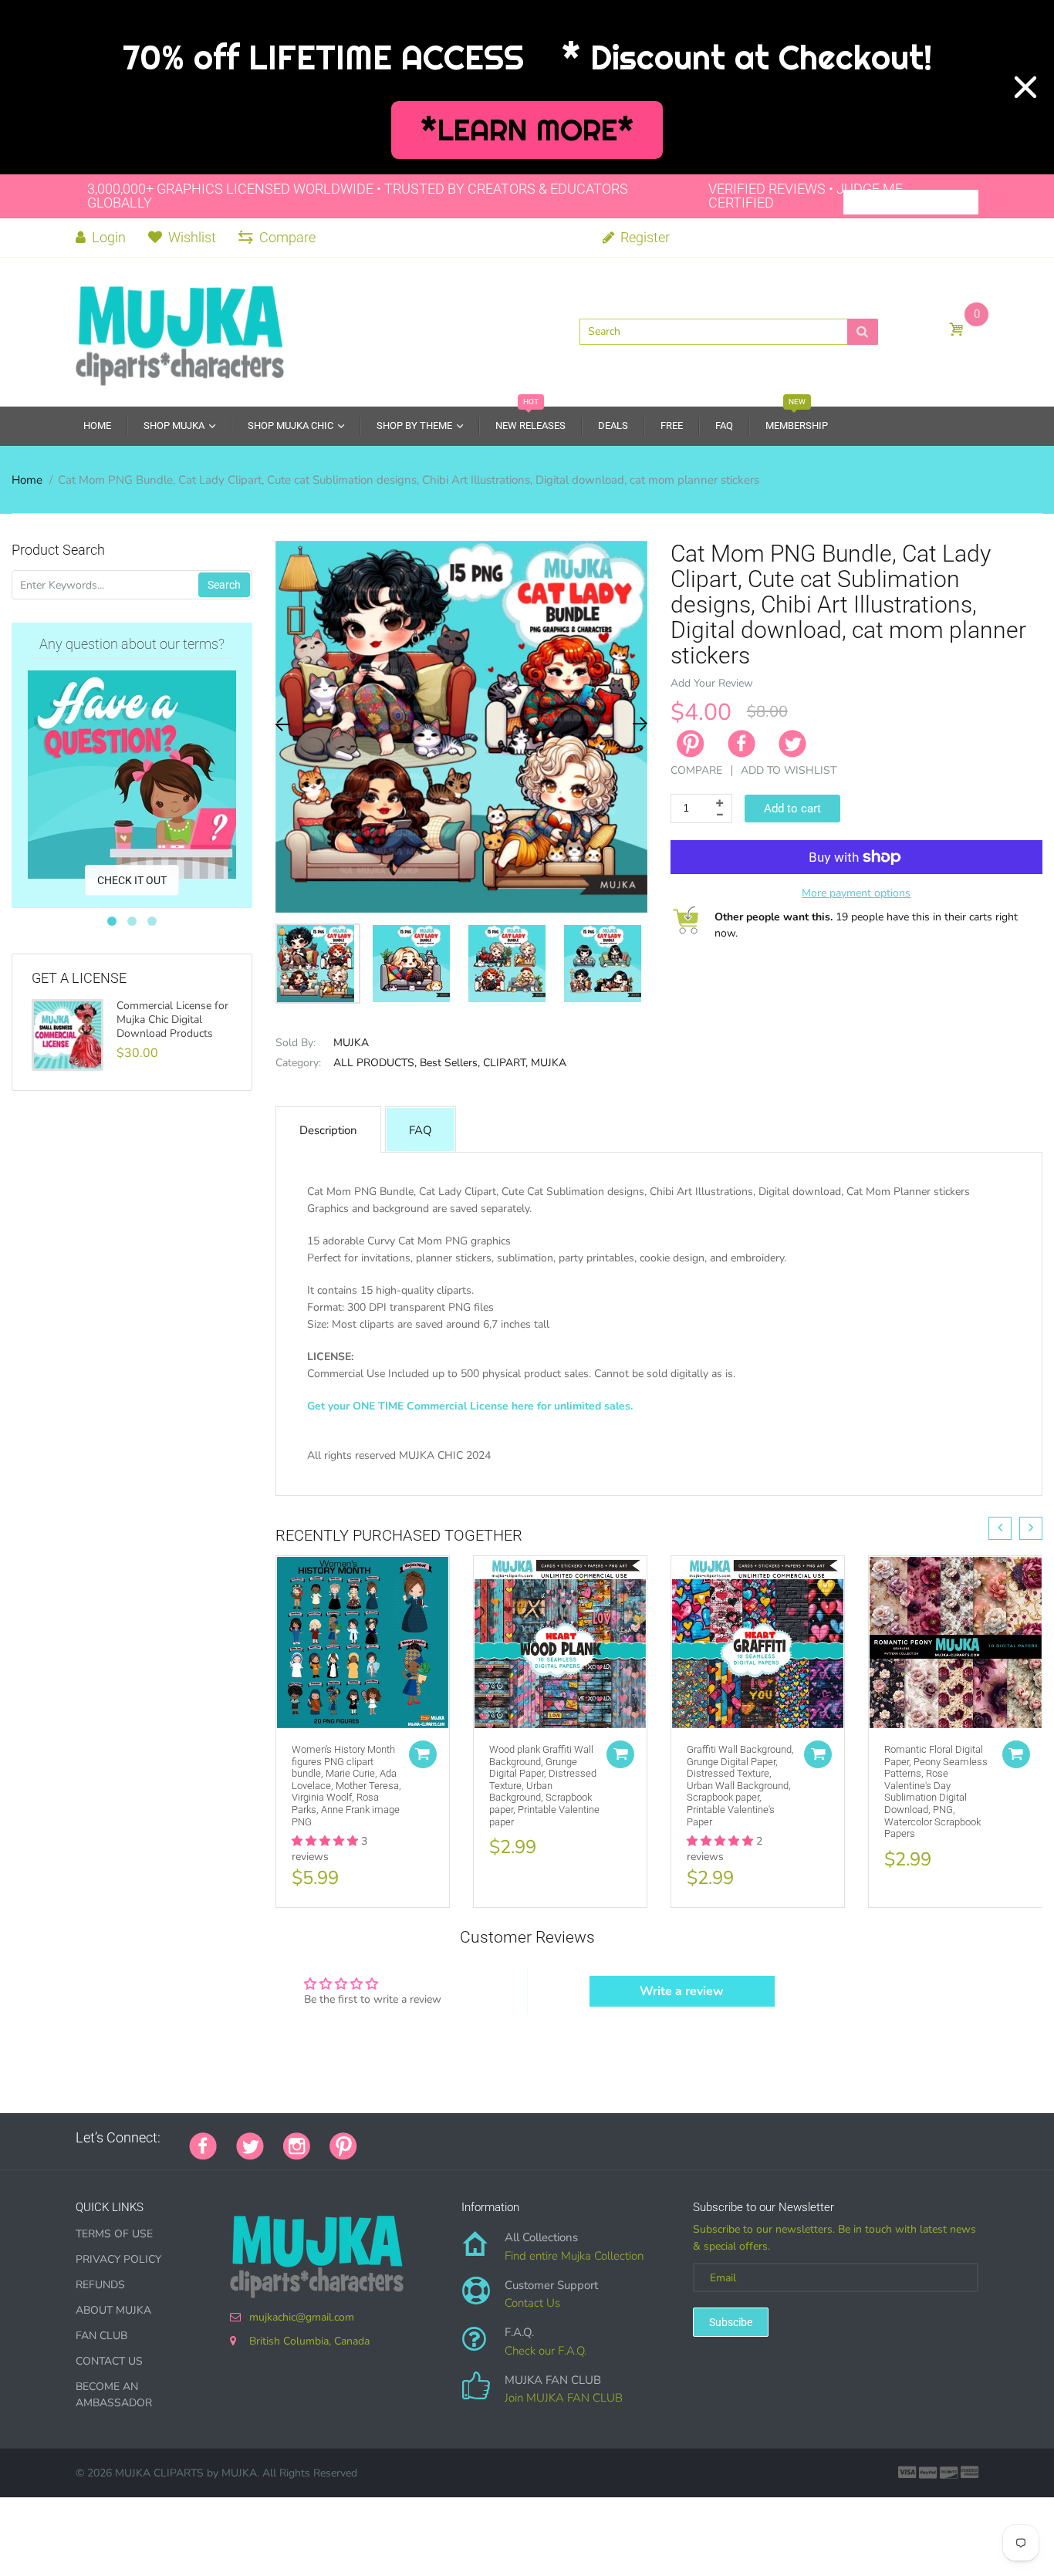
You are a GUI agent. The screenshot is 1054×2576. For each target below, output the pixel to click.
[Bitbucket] (454, 2138)
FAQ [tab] (421, 1130)
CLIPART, (505, 1063)
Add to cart (792, 809)
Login (107, 237)
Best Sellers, (450, 1063)
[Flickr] (434, 2138)
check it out (132, 880)
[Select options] (423, 1754)
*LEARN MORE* (527, 130)
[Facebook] (742, 744)
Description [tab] (328, 1130)
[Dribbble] (492, 2138)
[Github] (396, 2138)
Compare (287, 237)
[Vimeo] (512, 2138)
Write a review (682, 1991)
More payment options (856, 893)
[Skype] (550, 2138)
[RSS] (415, 2138)
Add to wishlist (789, 770)
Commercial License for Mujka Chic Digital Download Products (172, 1020)
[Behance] (589, 2138)
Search (224, 585)
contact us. (843, 1472)
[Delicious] (531, 2138)
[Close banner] (1025, 87)
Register (644, 237)
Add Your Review (712, 683)
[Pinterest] (343, 2145)
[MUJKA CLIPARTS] (180, 330)
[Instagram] (297, 2145)
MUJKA (351, 1043)
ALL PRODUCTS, (375, 1063)
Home (27, 480)
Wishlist (192, 237)
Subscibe (731, 2322)
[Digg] (569, 2138)
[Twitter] (792, 744)
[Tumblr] (473, 2138)
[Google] (377, 2138)
